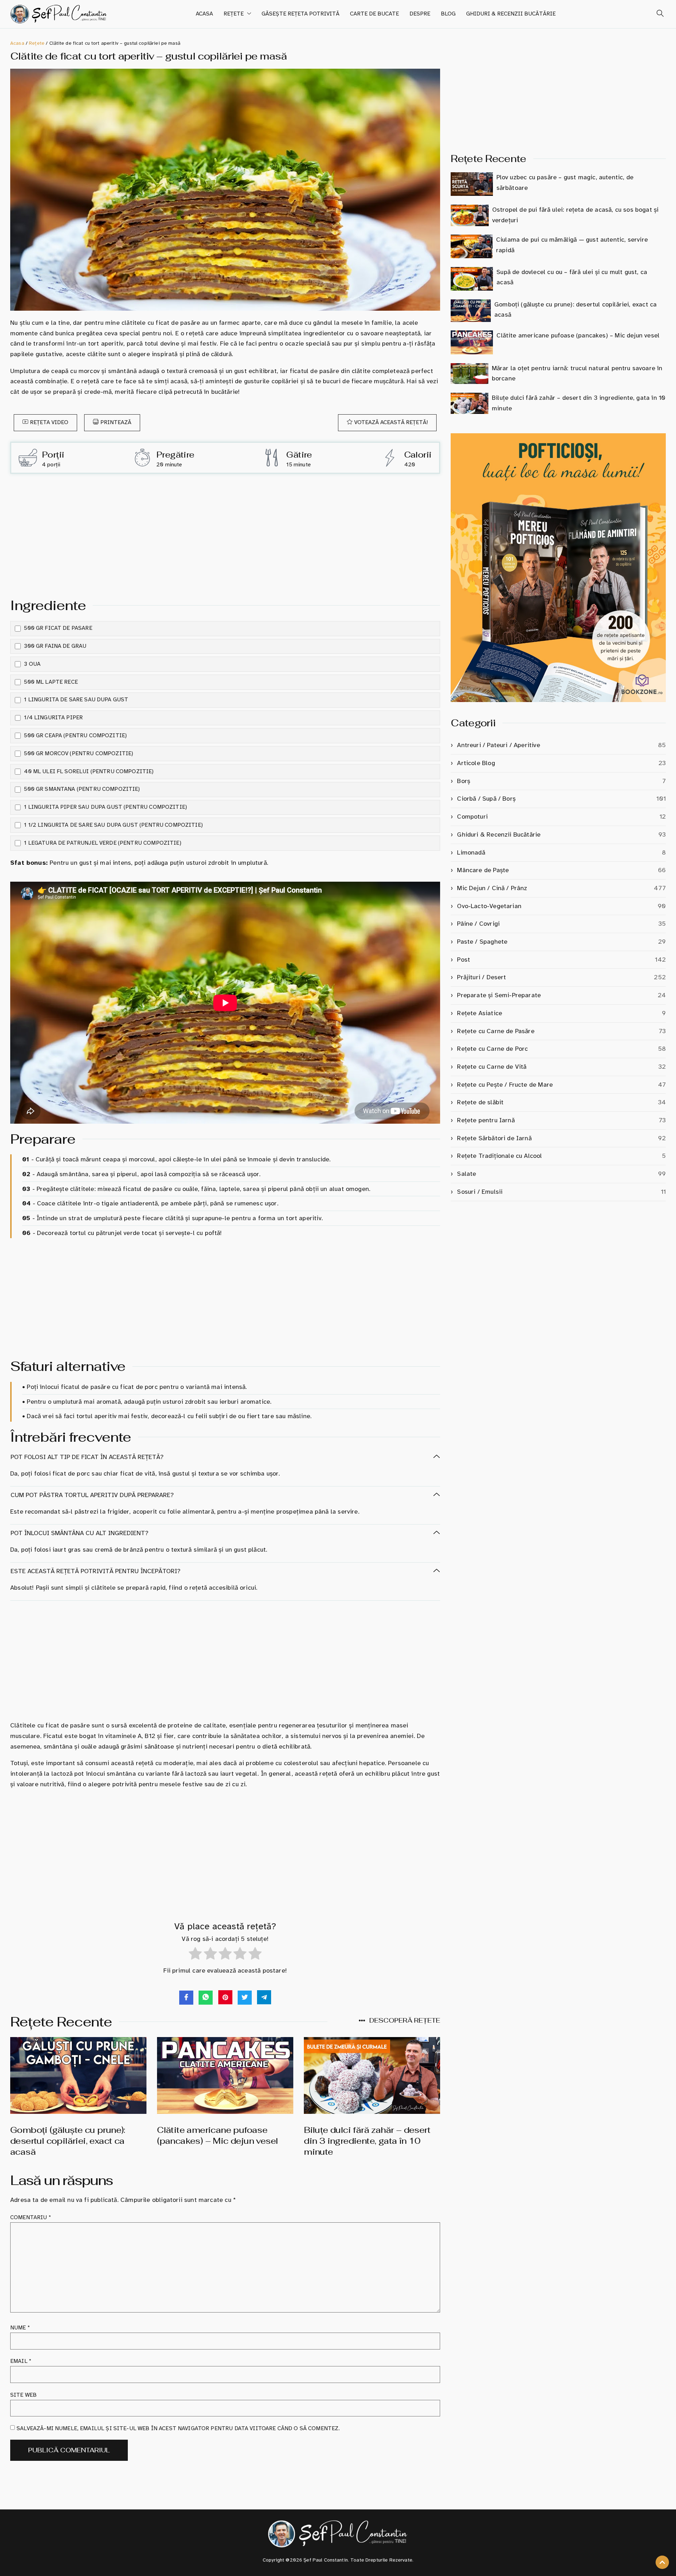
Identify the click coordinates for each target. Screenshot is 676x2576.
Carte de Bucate (374, 14)
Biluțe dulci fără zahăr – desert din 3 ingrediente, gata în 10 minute (367, 2141)
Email (21, 2361)
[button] (657, 14)
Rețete (234, 14)
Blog (448, 14)
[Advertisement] (225, 534)
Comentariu (31, 2217)
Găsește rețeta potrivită (301, 14)
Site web (23, 2395)
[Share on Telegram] (264, 1997)
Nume (20, 2328)
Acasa (204, 14)
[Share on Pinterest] (225, 1997)
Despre (420, 14)
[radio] (195, 1955)
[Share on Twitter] (245, 1998)
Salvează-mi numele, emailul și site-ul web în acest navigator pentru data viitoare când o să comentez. (178, 2428)
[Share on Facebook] (186, 1998)
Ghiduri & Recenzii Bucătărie (511, 14)
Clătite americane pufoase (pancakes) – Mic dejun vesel (217, 2135)
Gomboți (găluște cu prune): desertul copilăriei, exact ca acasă (68, 2141)
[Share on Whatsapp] (206, 1998)
